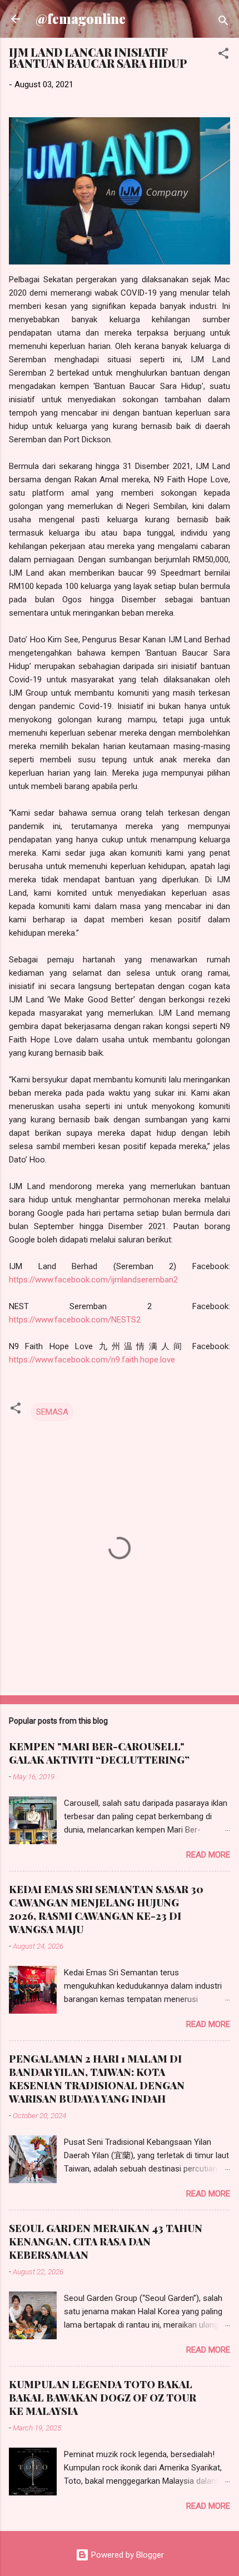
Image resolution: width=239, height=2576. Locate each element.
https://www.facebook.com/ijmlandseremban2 (93, 1280)
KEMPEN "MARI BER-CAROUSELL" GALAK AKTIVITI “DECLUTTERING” (99, 1753)
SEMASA (52, 1412)
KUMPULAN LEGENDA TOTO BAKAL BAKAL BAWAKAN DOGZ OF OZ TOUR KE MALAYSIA (103, 2398)
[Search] (223, 23)
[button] (223, 55)
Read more (208, 1855)
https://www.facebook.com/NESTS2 (75, 1320)
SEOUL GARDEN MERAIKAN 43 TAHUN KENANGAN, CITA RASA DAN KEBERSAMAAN (106, 2241)
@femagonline (81, 19)
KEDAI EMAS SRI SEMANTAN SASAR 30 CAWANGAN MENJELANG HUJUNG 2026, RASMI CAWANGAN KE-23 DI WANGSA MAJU (106, 1909)
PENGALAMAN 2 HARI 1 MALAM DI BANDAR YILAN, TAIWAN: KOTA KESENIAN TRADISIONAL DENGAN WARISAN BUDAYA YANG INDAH (97, 2079)
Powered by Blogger (126, 2555)
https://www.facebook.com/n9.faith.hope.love (92, 1360)
